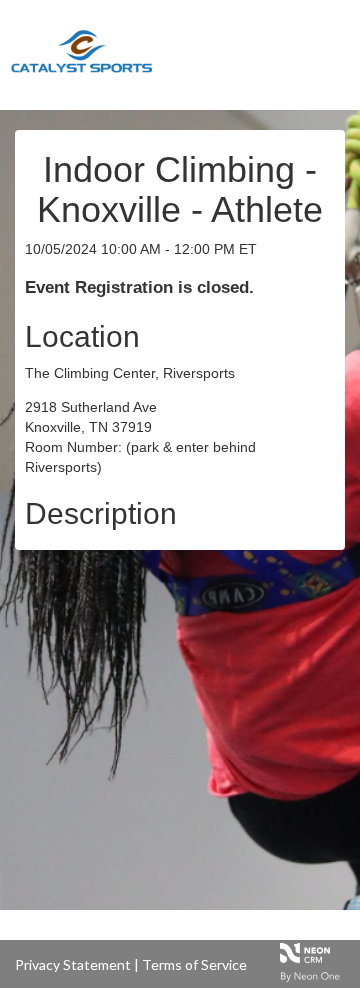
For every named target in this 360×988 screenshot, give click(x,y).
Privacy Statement (73, 964)
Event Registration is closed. (139, 287)
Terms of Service (194, 964)
